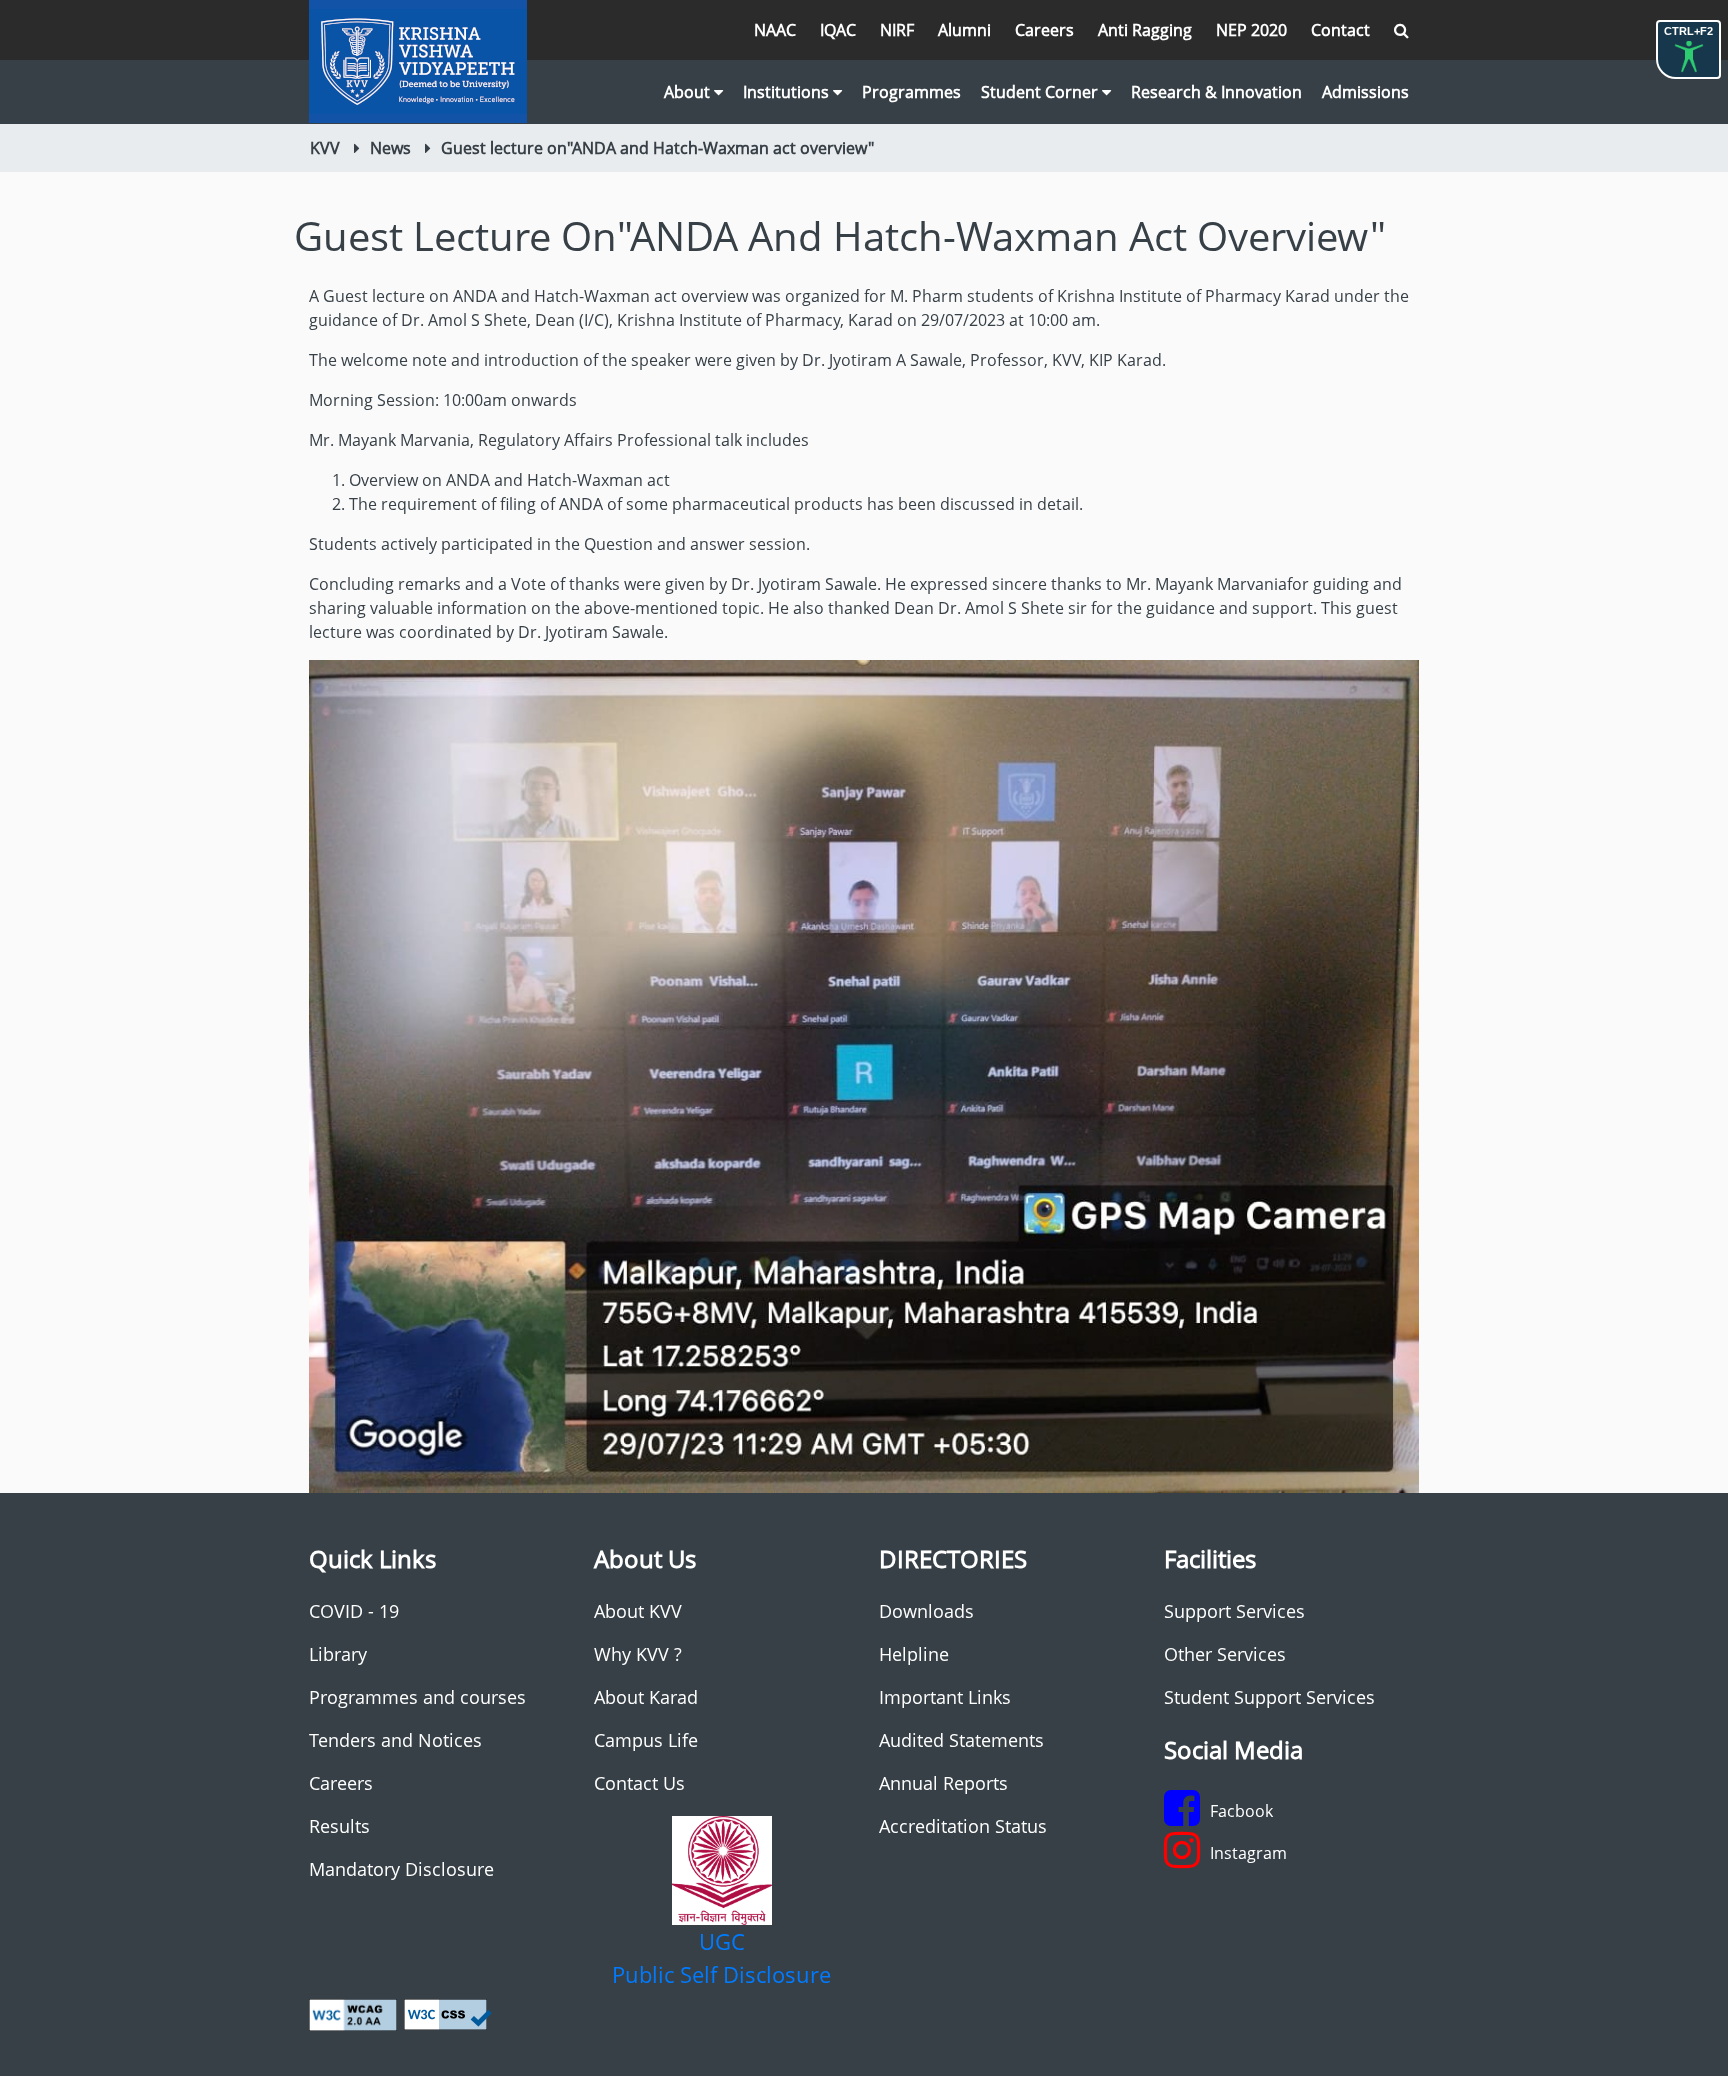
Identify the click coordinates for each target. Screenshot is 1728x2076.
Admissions (1365, 92)
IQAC (838, 30)
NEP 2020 (1251, 30)
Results (339, 1826)
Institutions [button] (788, 92)
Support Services (1234, 1611)
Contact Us (639, 1783)
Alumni (964, 30)
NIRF (897, 30)
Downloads (926, 1611)
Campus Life (646, 1740)
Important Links (945, 1697)
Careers (1044, 30)
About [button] (689, 92)
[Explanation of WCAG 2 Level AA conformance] (353, 2013)
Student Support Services (1269, 1697)
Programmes (911, 92)
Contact (1340, 30)
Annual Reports (943, 1783)
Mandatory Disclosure (401, 1869)
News (390, 148)
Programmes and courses (417, 1697)
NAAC (775, 30)
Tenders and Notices (395, 1740)
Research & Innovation (1216, 92)
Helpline (914, 1654)
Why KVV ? (638, 1654)
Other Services (1225, 1654)
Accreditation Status (963, 1826)
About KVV (638, 1611)
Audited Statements (961, 1740)
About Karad (646, 1697)
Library (338, 1654)
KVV (325, 148)
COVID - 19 (354, 1611)
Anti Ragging (1145, 30)
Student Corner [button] (1041, 92)
